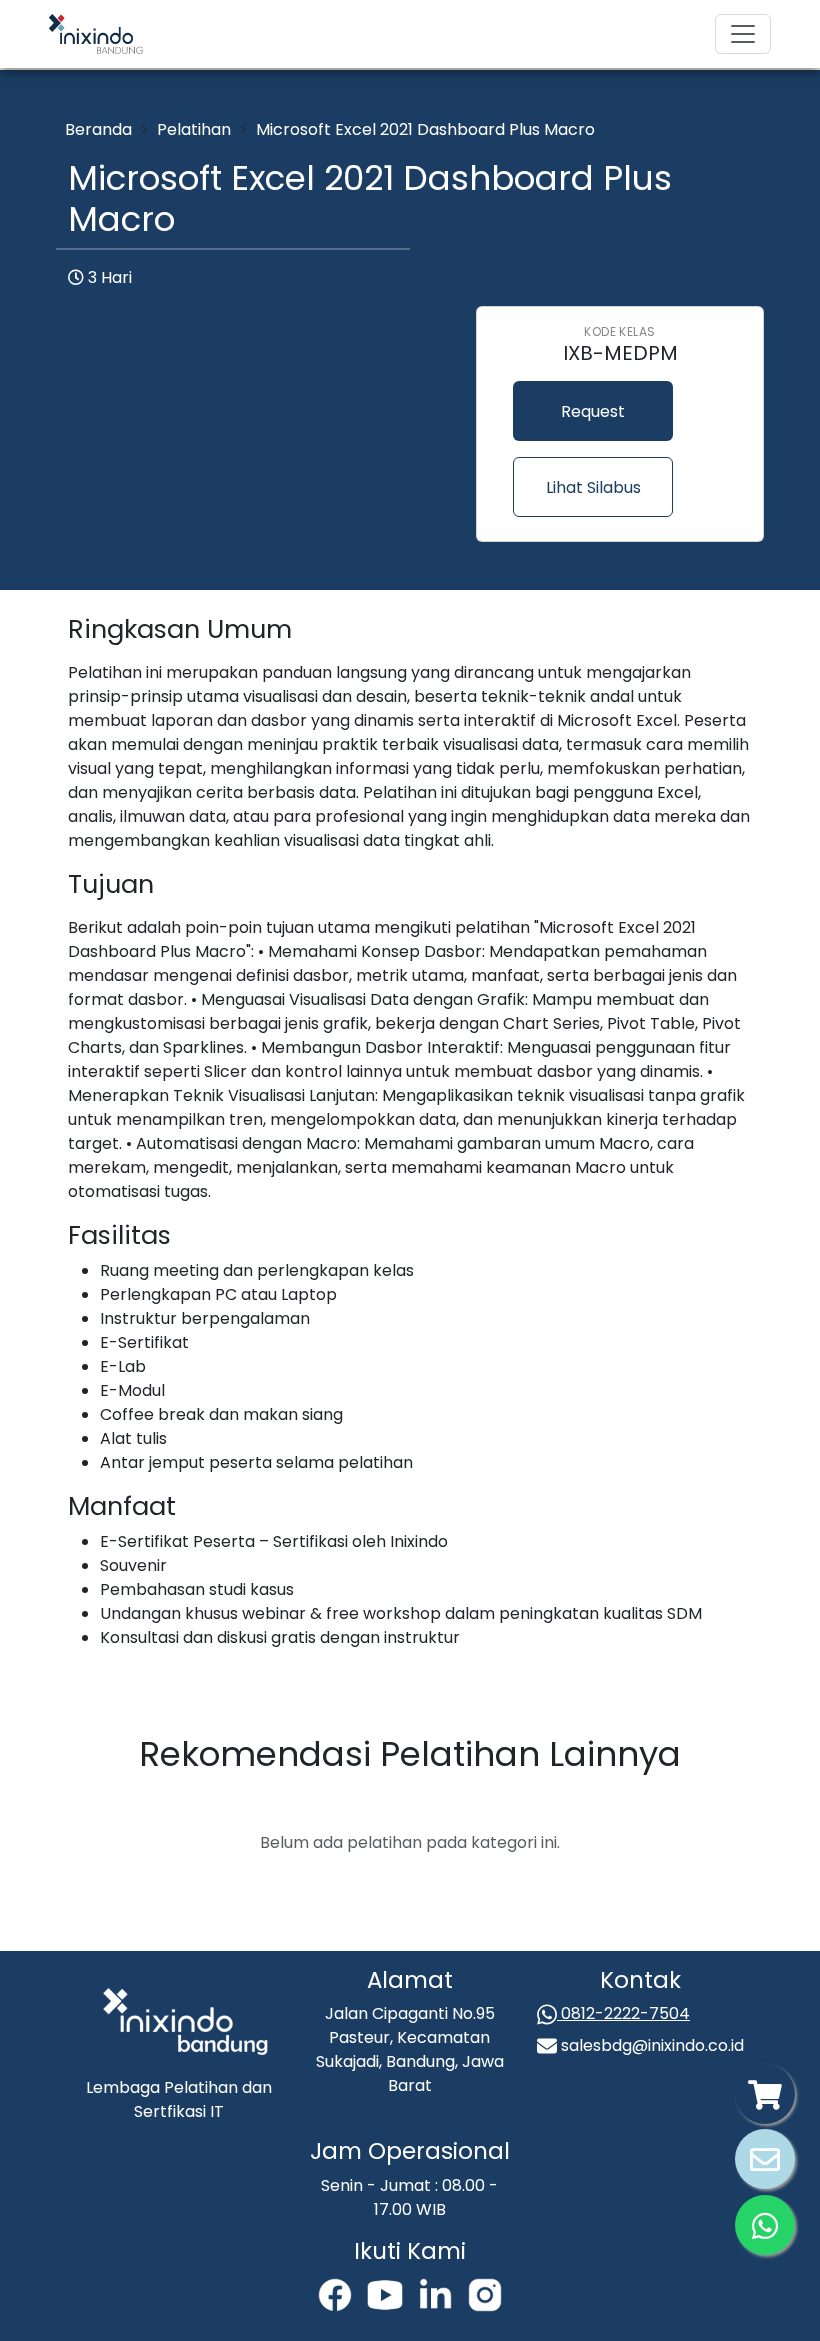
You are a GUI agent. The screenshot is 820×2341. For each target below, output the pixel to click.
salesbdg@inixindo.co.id (650, 2045)
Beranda (98, 129)
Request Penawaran (593, 420)
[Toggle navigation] (743, 34)
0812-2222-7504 (623, 2013)
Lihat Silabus (593, 487)
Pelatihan (194, 129)
